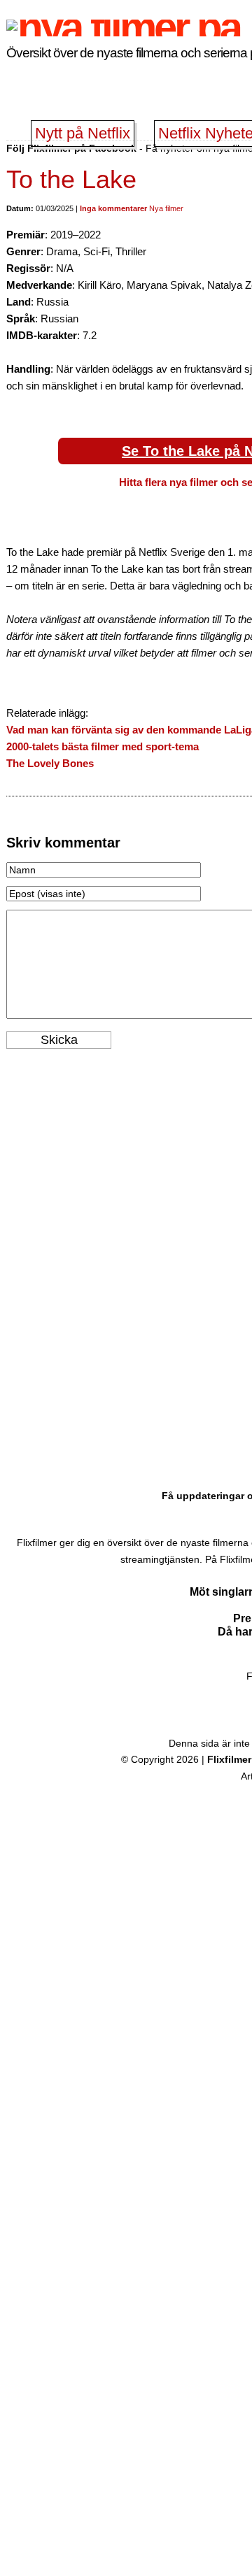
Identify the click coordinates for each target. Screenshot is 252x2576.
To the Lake (71, 179)
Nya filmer (166, 208)
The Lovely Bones (50, 763)
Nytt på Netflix (83, 133)
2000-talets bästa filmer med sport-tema (103, 746)
